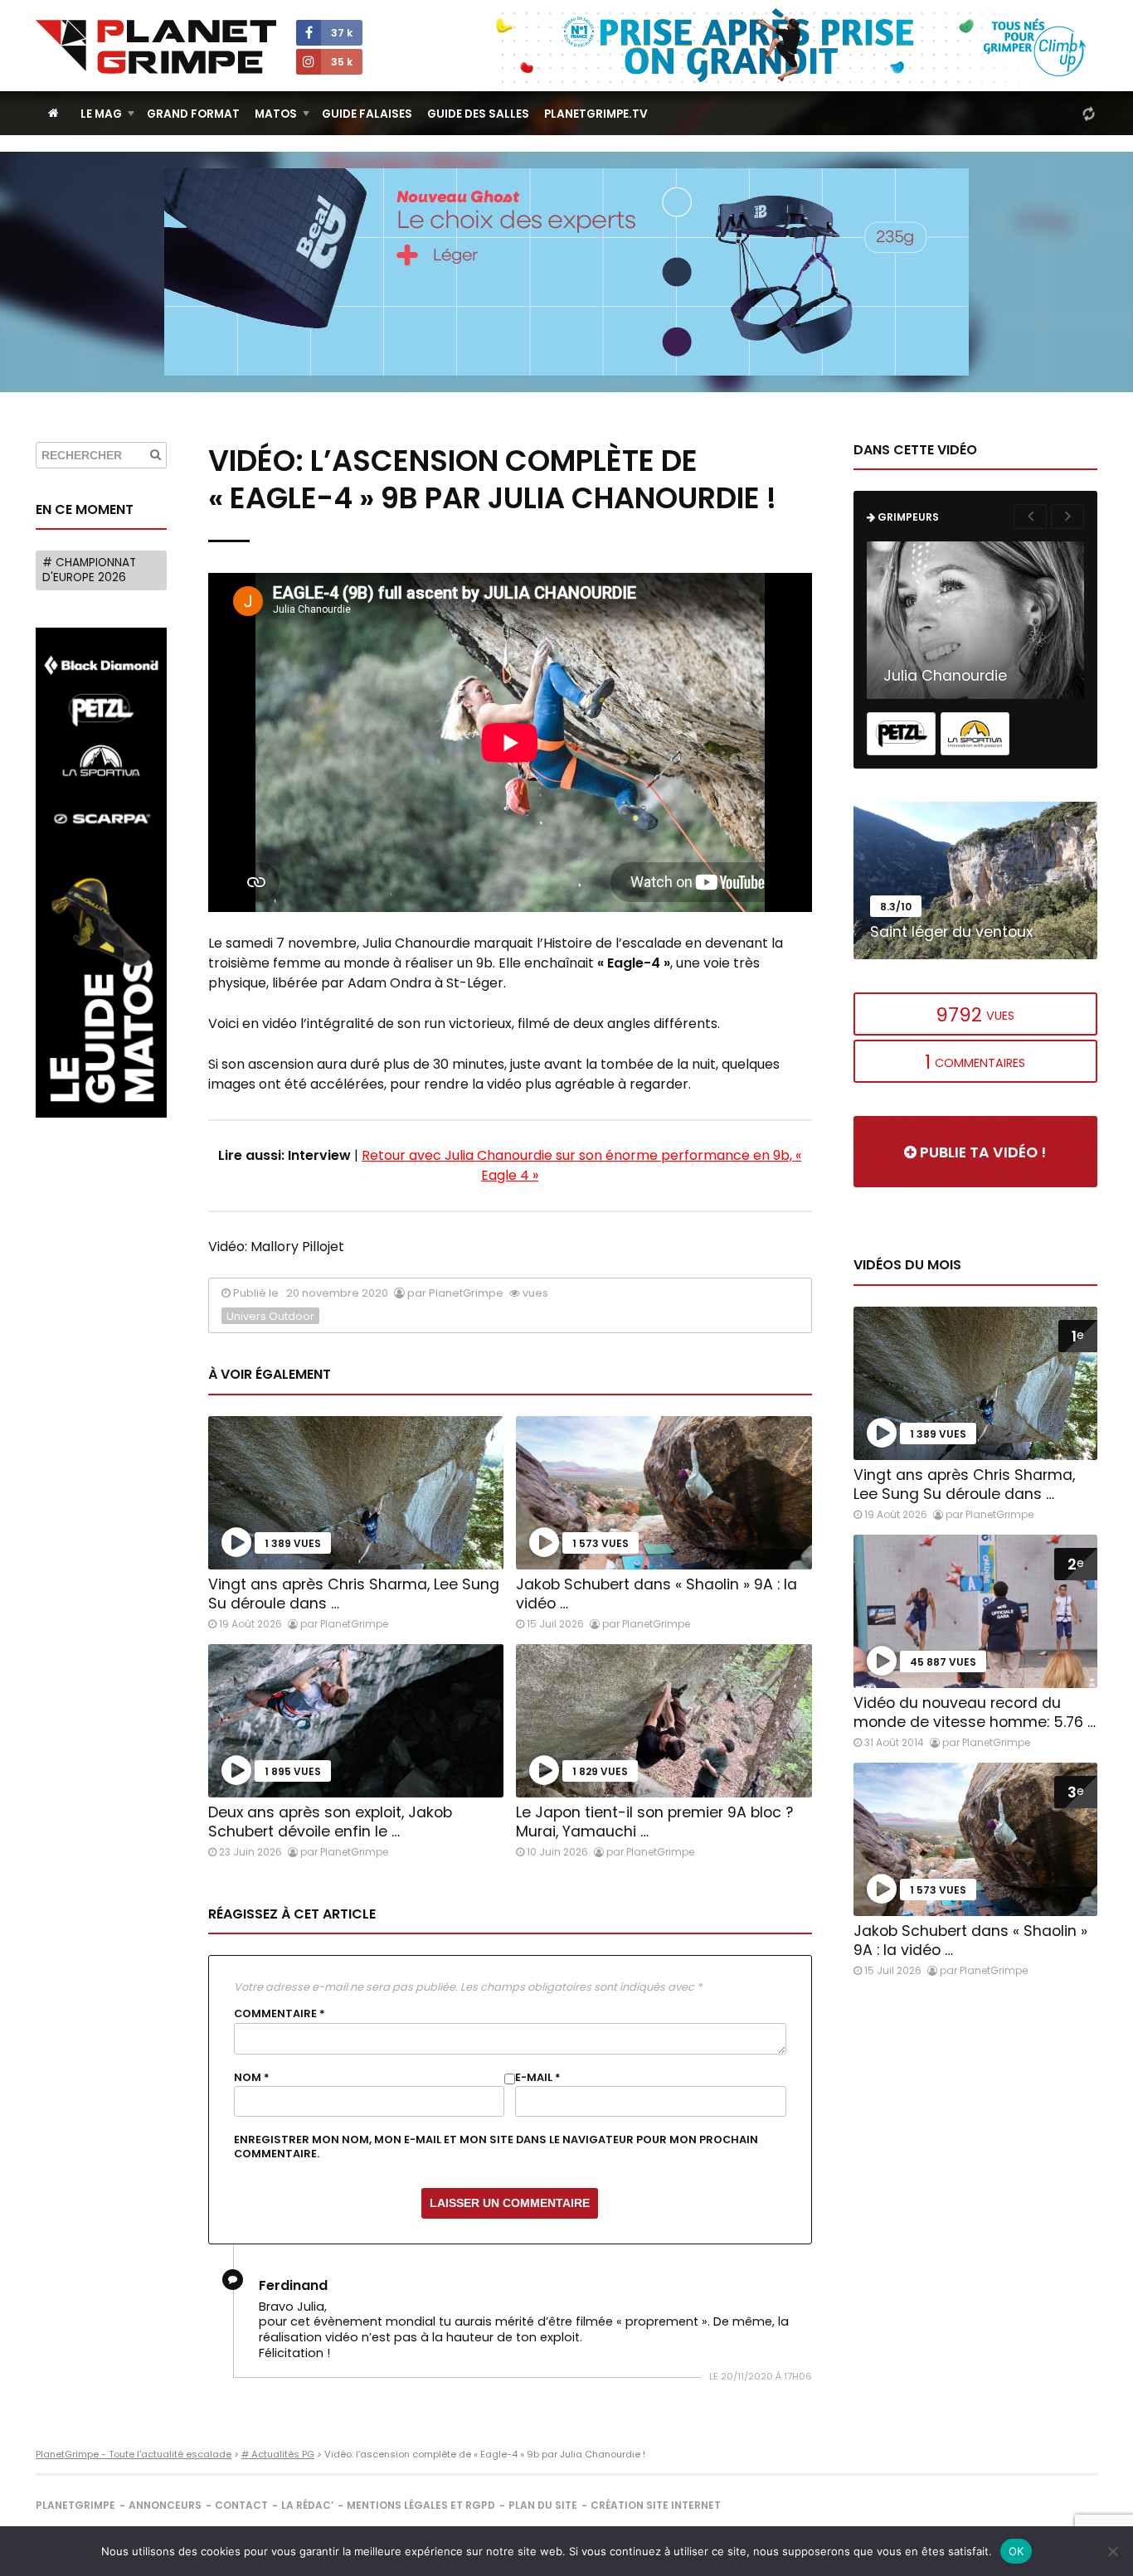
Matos (276, 114)
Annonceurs (165, 2505)
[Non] (1112, 2551)
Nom (252, 2078)
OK (1016, 2551)
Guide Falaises (367, 114)
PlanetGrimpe (75, 2505)
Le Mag (101, 114)
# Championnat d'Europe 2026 (89, 570)
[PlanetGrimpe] (156, 47)
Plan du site (543, 2505)
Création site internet (656, 2505)
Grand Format (193, 114)
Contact (241, 2505)
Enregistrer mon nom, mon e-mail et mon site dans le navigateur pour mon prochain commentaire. (496, 2147)
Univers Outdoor (270, 1316)
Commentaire (280, 2014)
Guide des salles (478, 114)
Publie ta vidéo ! (981, 1152)
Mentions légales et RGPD (421, 2505)
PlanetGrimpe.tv (596, 114)
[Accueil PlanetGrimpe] (53, 113)
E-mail (538, 2078)
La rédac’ (307, 2505)
